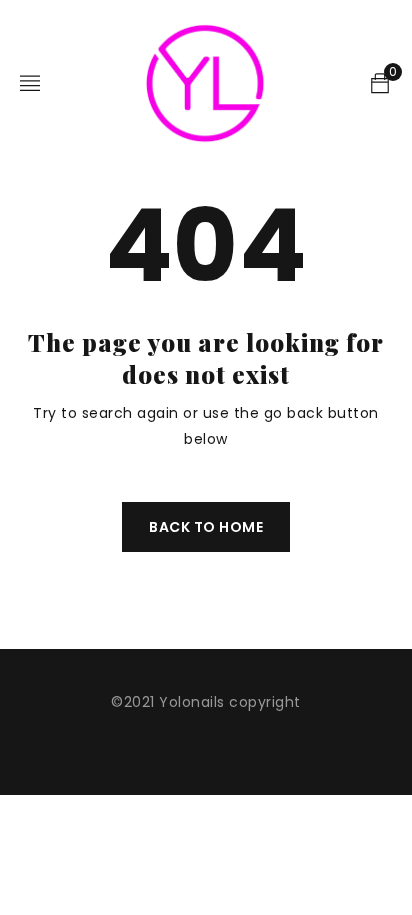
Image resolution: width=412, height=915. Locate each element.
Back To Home (206, 527)
